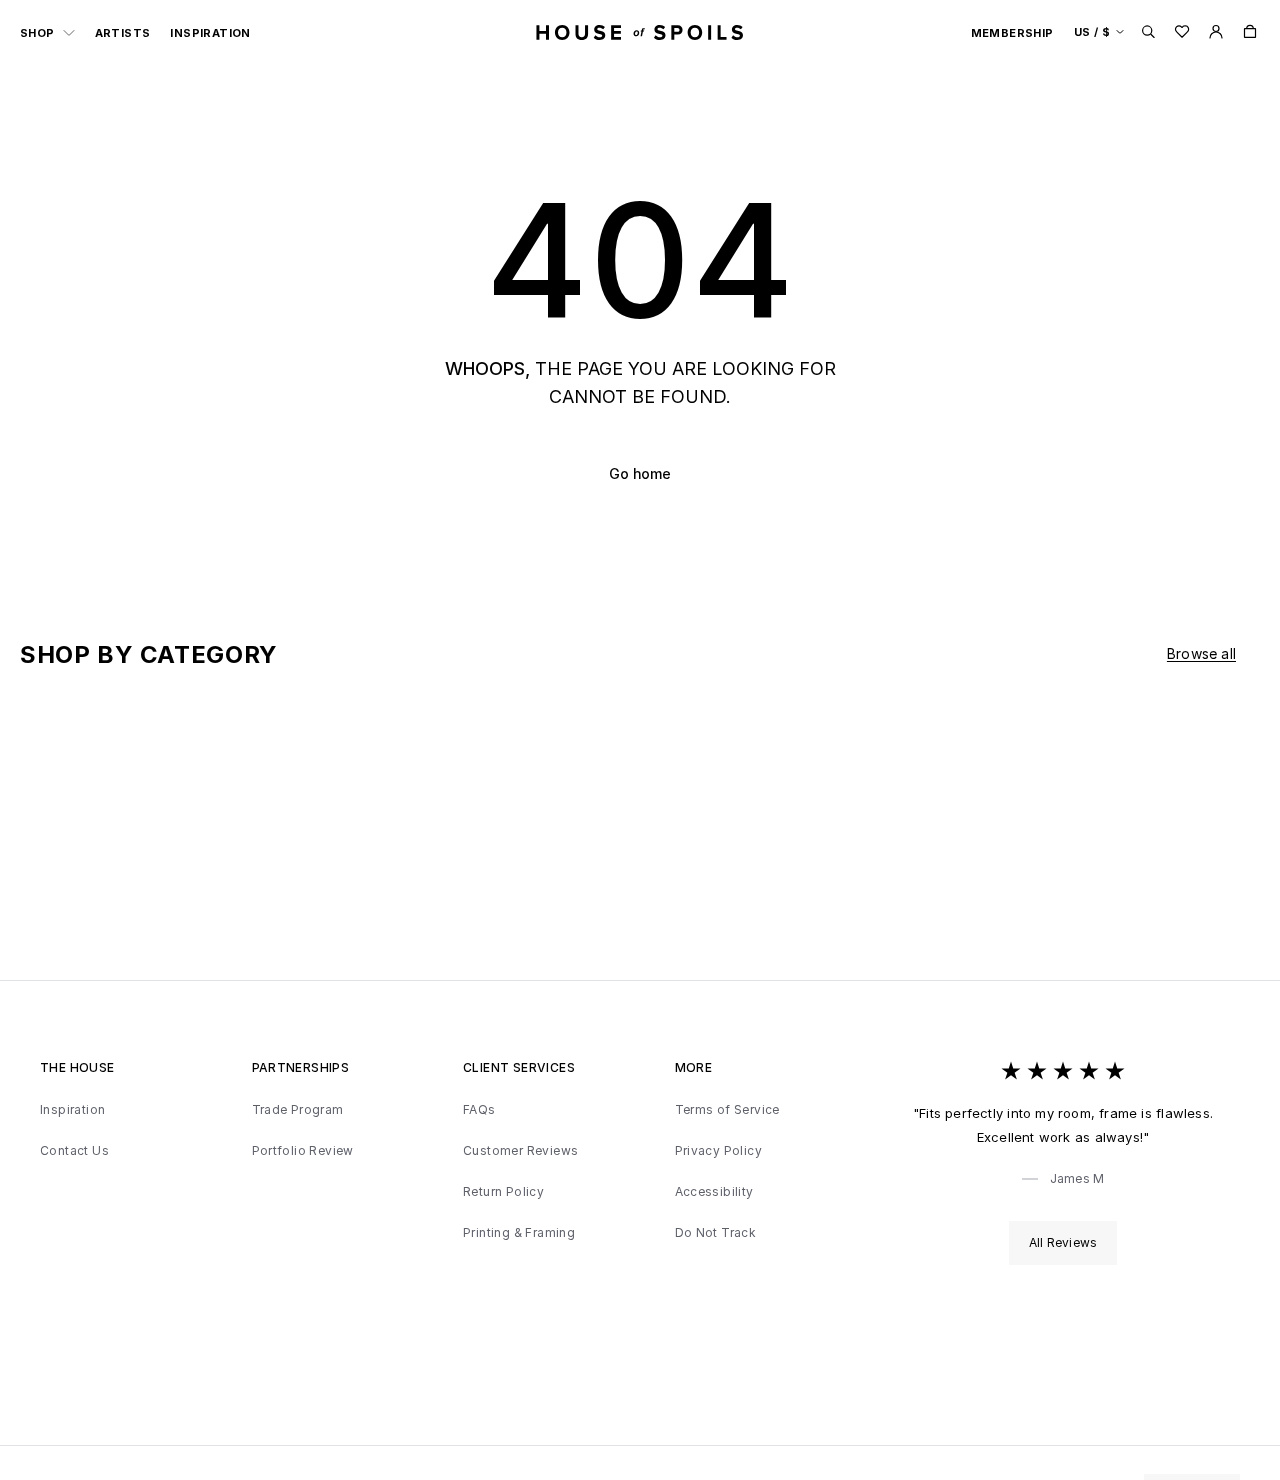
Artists (123, 33)
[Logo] (640, 32)
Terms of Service (727, 1110)
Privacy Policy (719, 1151)
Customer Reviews (520, 1151)
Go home (640, 473)
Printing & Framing (519, 1233)
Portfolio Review (303, 1151)
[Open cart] (1250, 32)
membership (1012, 33)
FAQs (479, 1110)
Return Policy (503, 1192)
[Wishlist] (1182, 32)
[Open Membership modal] (1216, 32)
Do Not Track (716, 1233)
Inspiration (210, 33)
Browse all (1201, 653)
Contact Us (74, 1151)
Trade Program (298, 1110)
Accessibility (714, 1192)
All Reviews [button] (1063, 1242)
